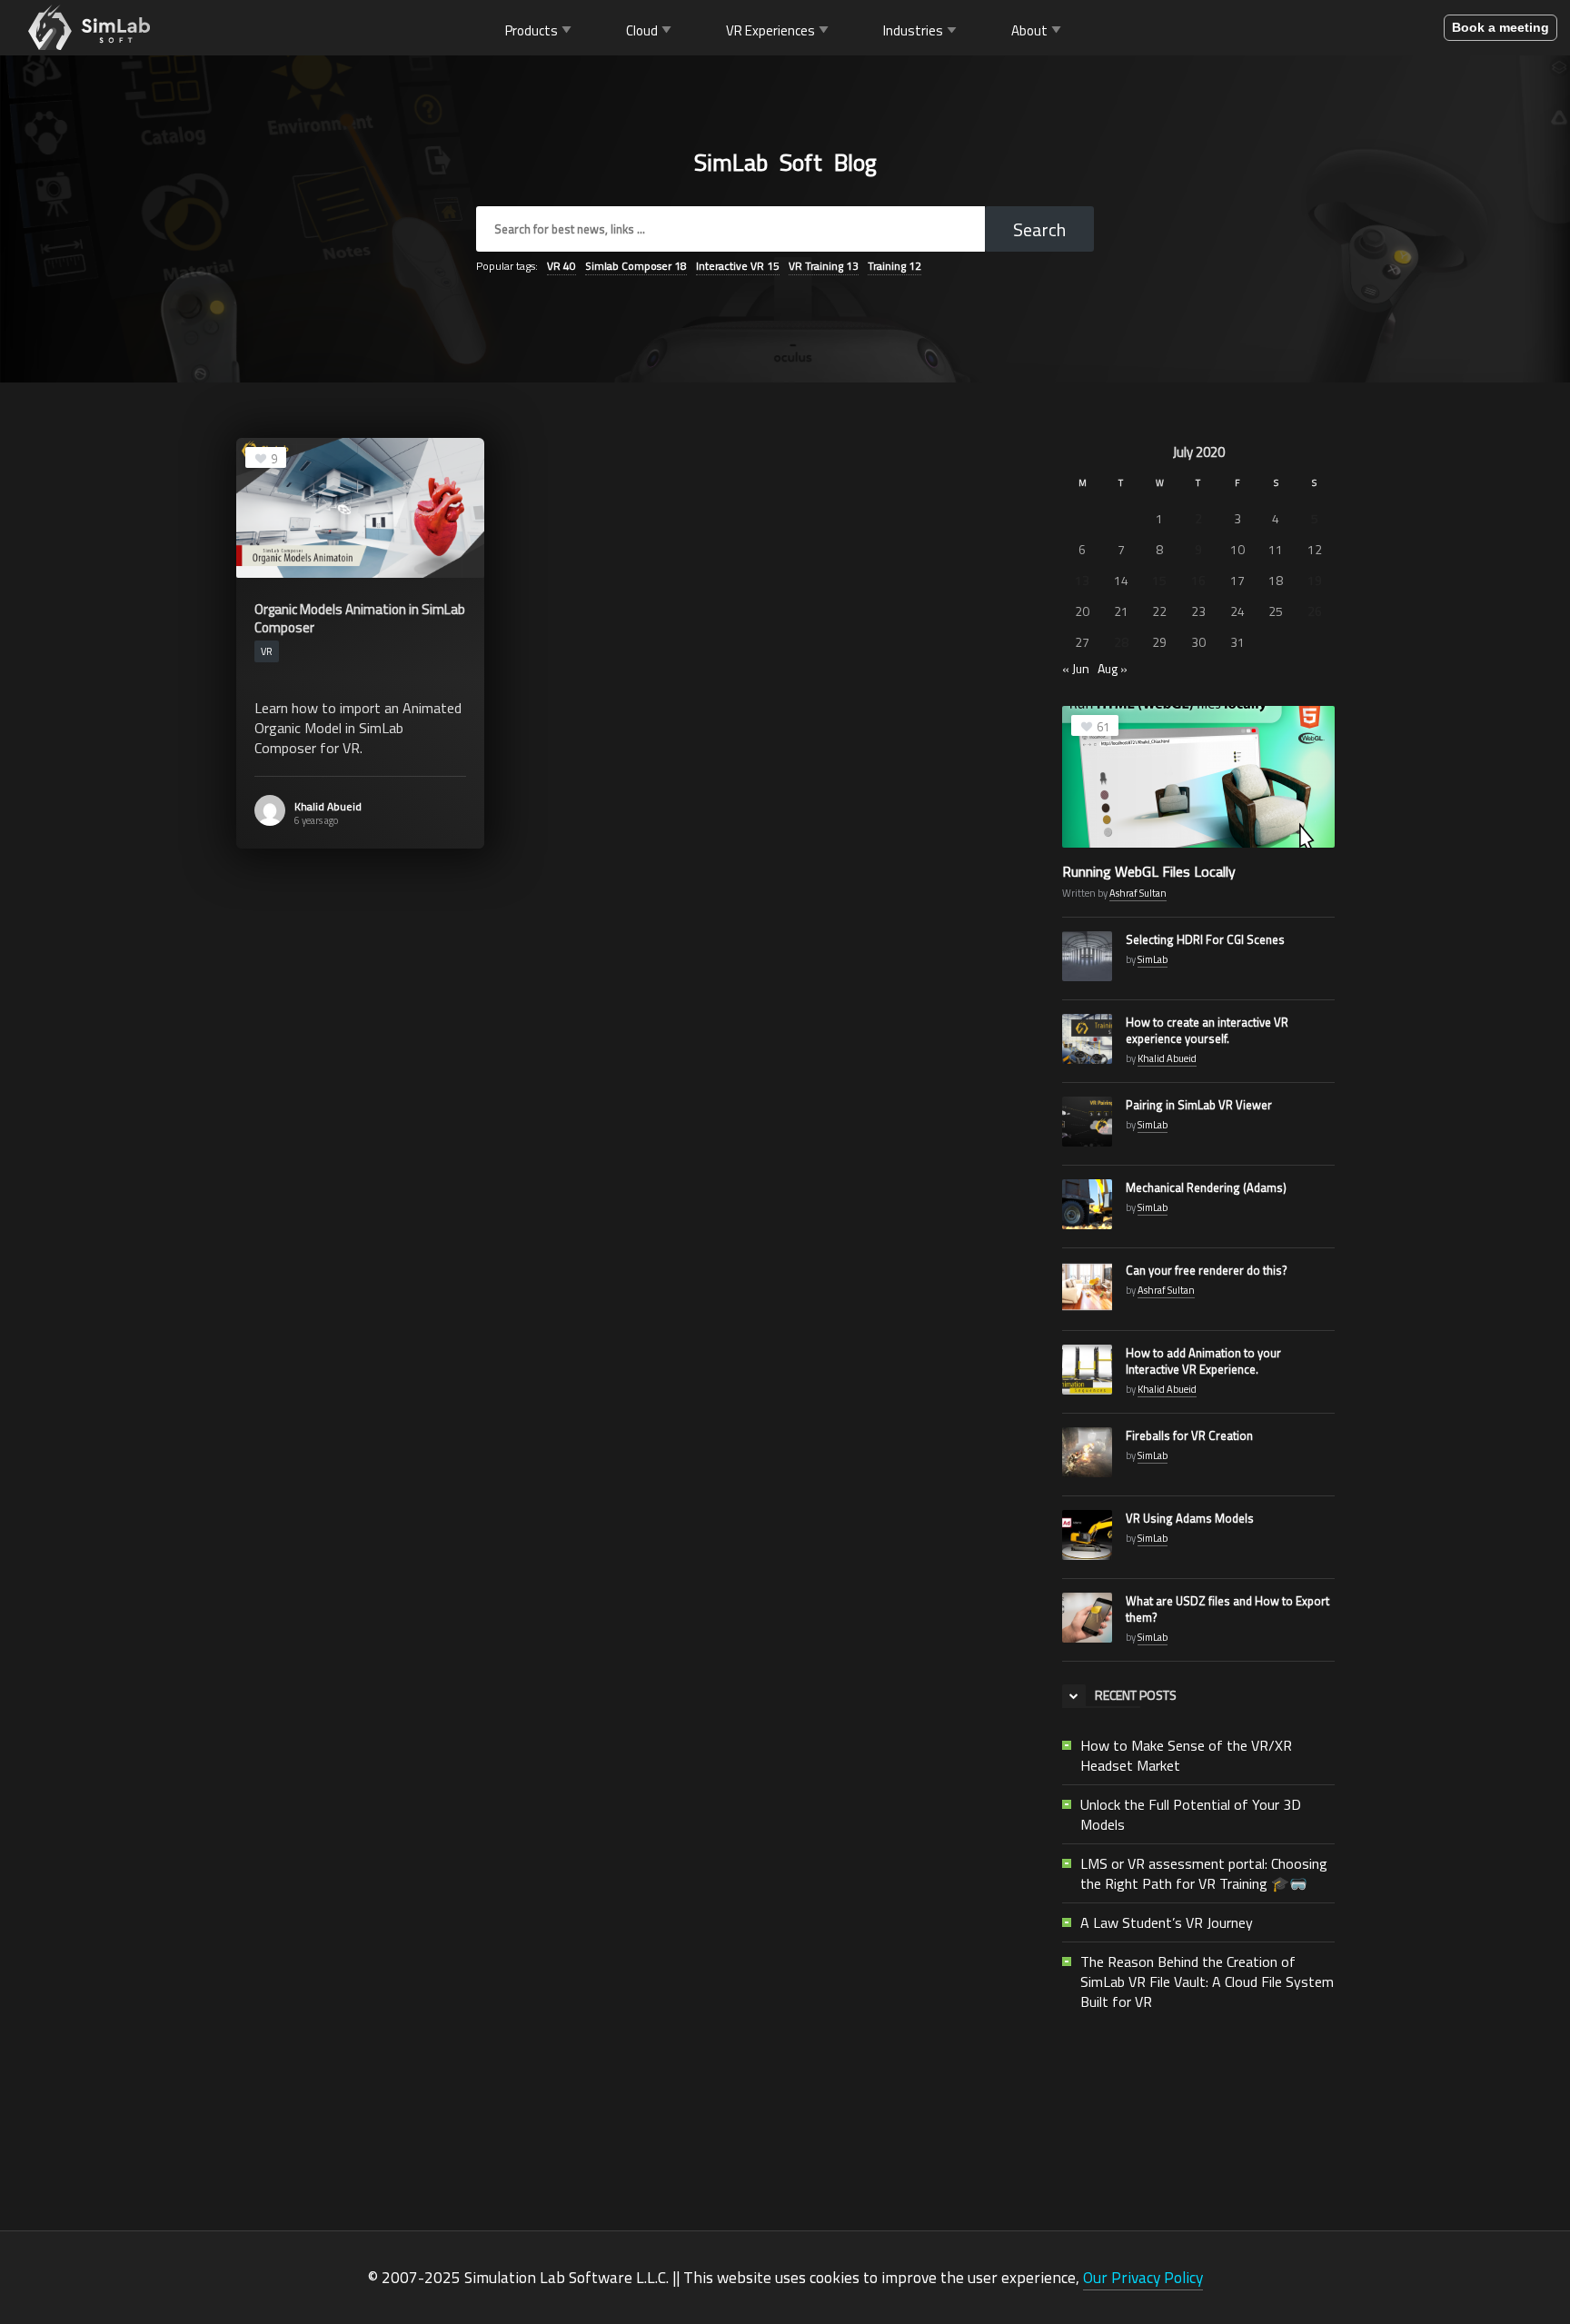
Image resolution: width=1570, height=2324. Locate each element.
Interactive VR (738, 266)
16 (1198, 580)
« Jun (1076, 668)
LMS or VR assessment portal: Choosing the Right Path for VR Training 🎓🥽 (1204, 1873)
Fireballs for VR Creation (1189, 1435)
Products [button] (532, 30)
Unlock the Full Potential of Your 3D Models (1191, 1814)
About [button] (1029, 30)
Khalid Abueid (328, 806)
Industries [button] (913, 30)
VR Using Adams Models (1190, 1518)
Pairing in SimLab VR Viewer (1199, 1105)
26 (1315, 611)
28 (1121, 642)
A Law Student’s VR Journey (1167, 1922)
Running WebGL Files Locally (1149, 871)
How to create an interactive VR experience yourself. (1207, 1030)
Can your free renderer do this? (1207, 1270)
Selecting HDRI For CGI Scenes (1205, 939)
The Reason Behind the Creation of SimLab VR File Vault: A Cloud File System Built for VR (1207, 1981)
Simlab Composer (636, 266)
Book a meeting (1500, 27)
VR (561, 266)
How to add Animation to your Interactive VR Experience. (1203, 1361)
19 (1315, 580)
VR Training (824, 266)
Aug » (1113, 668)
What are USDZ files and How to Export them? (1227, 1609)
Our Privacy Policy (1143, 2277)
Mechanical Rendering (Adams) (1206, 1187)
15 (1159, 580)
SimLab (1153, 959)
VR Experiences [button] (770, 30)
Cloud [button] (642, 30)
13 (1082, 580)
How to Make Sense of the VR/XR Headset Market (1186, 1755)
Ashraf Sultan (1138, 893)
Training (894, 266)
